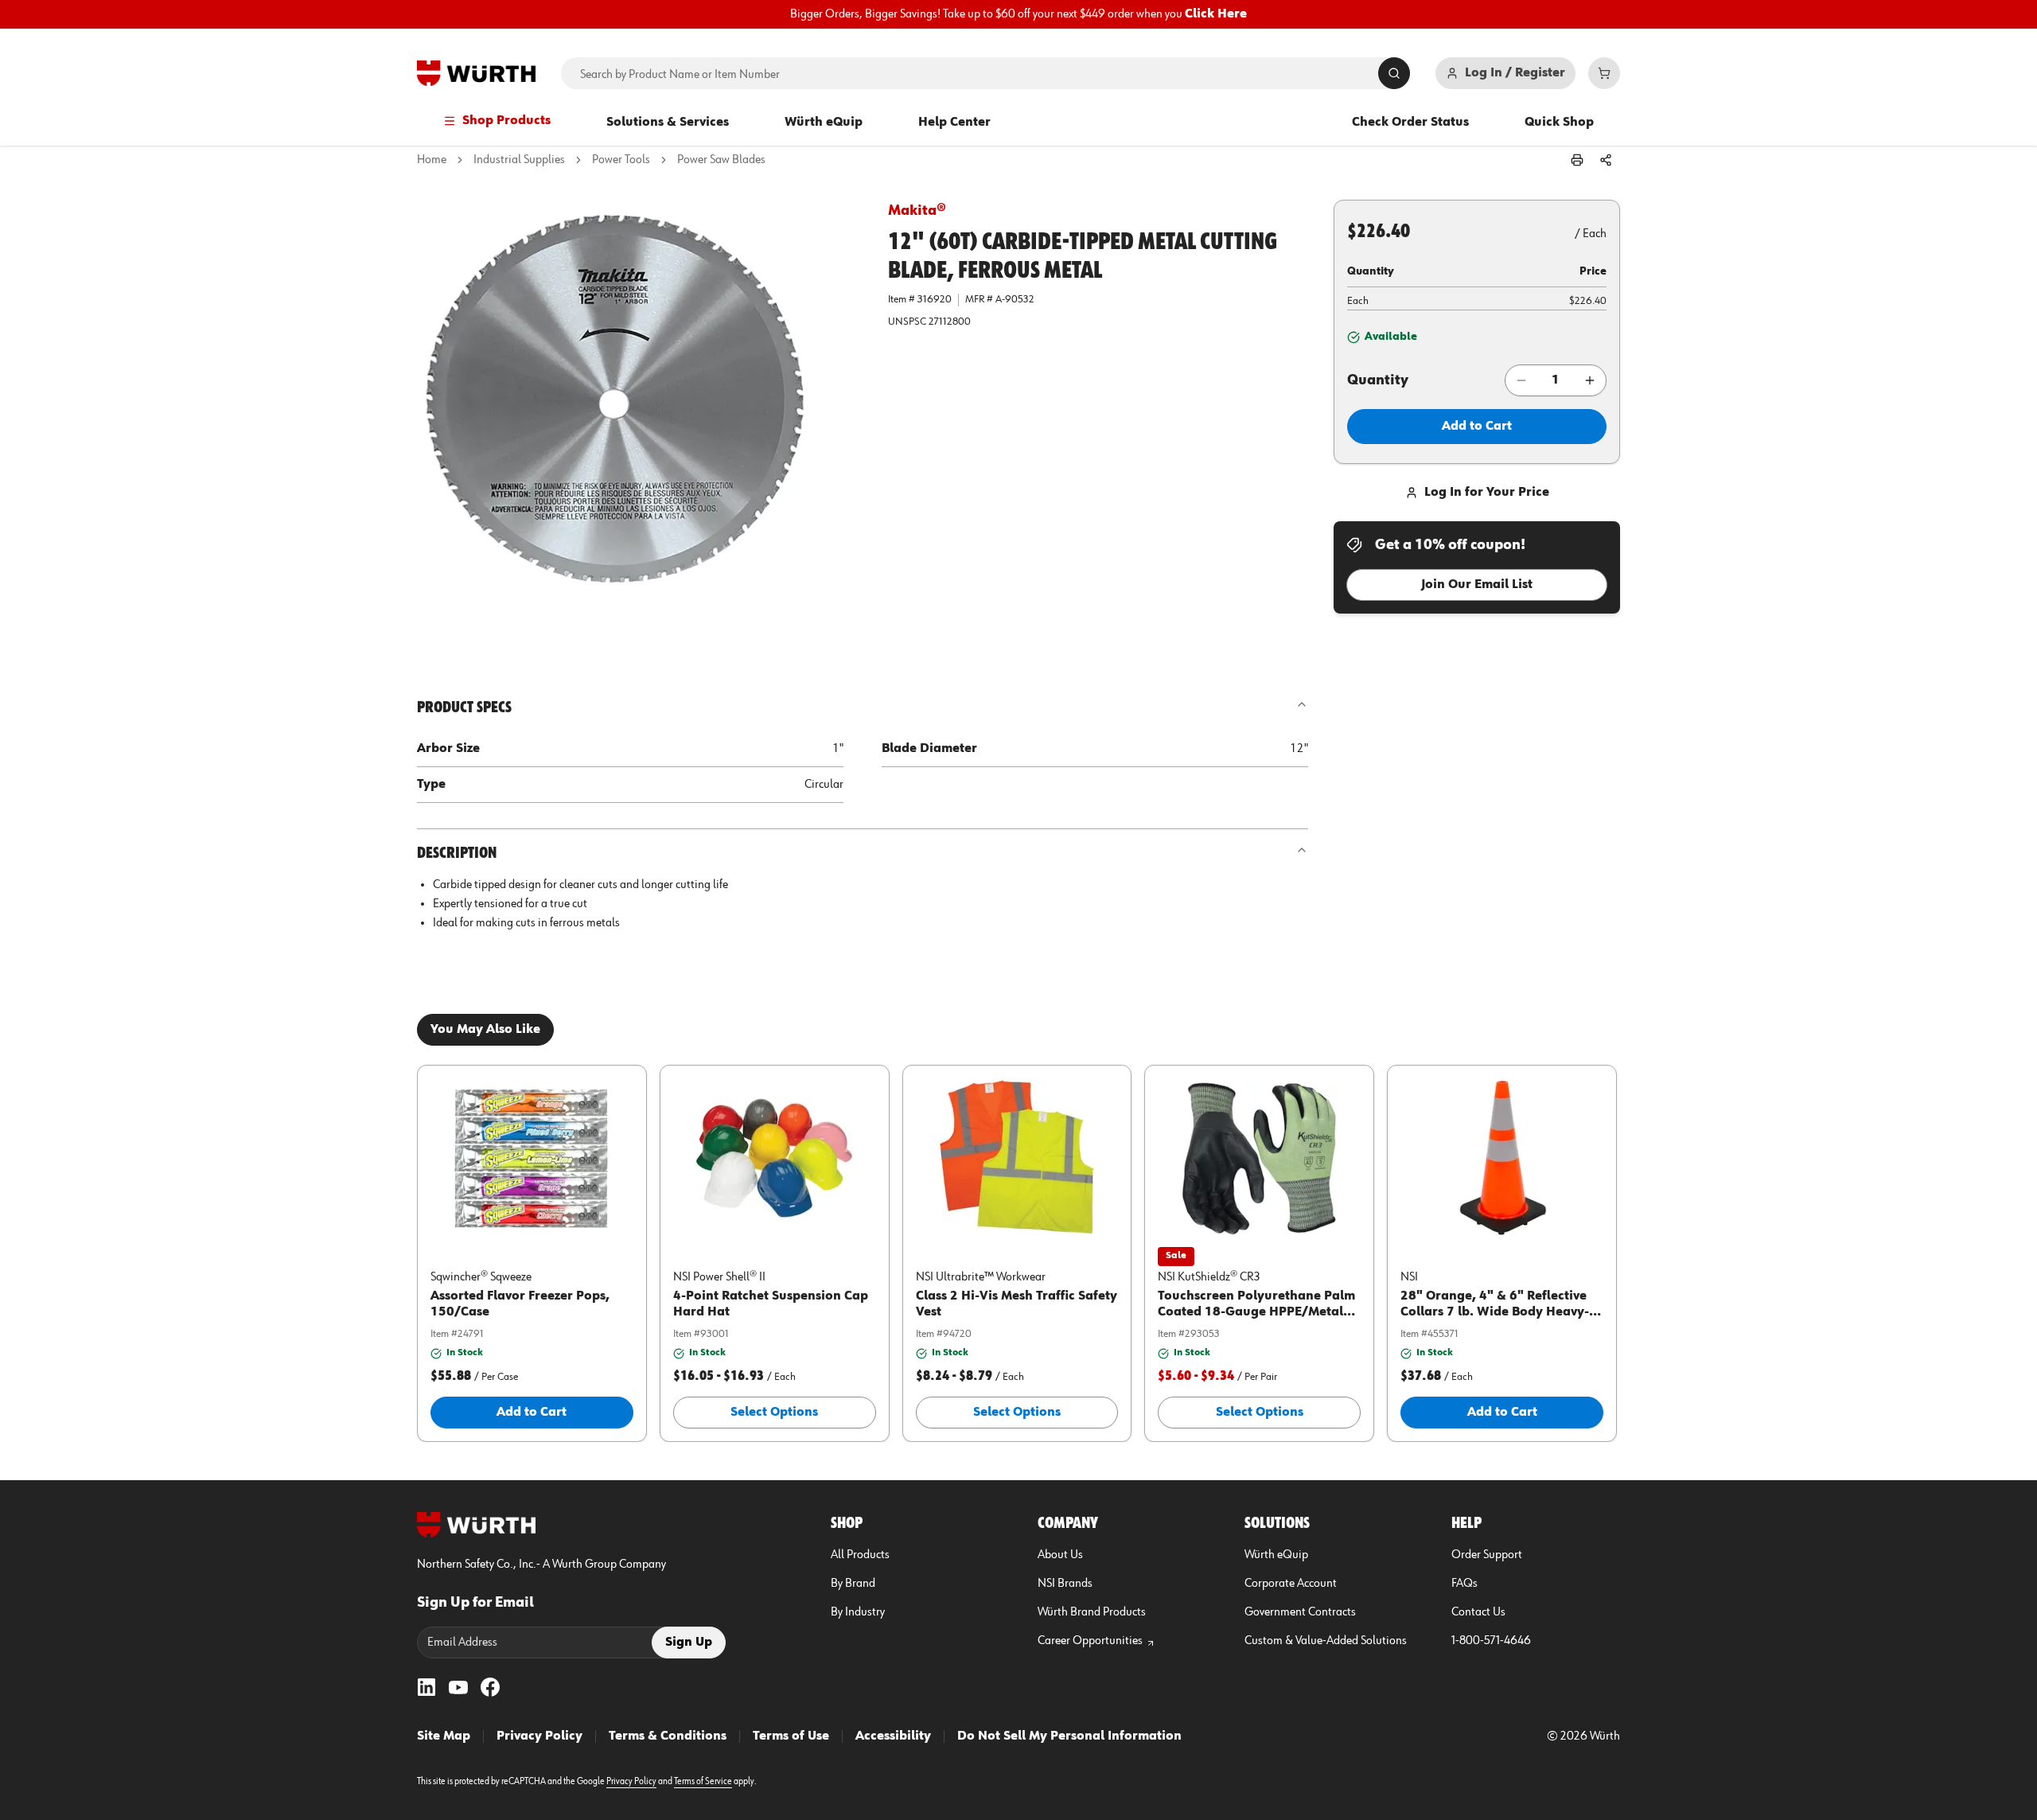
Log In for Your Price (1487, 493)
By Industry (858, 1612)
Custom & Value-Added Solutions (1326, 1641)
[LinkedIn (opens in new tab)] (426, 1687)
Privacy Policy (539, 1736)
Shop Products (506, 121)
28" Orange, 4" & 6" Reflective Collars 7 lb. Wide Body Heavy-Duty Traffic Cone (1495, 1312)
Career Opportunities (1090, 1641)
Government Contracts (1300, 1612)
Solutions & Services (668, 123)
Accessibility (893, 1736)
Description (457, 853)
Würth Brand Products (1092, 1612)
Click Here (1216, 14)
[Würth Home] (476, 73)
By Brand (853, 1584)
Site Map (444, 1736)
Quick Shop (1559, 123)
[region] (1018, 14)
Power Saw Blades (721, 160)
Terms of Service (703, 1782)
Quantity (1378, 380)
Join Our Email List (1477, 585)
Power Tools (621, 160)
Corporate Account (1291, 1584)
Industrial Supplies (519, 160)
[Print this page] (1577, 160)
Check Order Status (1410, 123)
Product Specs (464, 707)
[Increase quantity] (1590, 380)
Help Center (954, 123)
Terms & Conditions (668, 1736)
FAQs (1464, 1584)
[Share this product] (1606, 160)
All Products (860, 1555)
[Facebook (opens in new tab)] (490, 1687)
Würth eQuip (824, 123)
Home (432, 160)
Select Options (774, 1413)
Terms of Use (791, 1736)
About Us (1060, 1555)
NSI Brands (1065, 1584)
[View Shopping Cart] (1604, 73)
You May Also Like (485, 1030)
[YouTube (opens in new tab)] (458, 1687)
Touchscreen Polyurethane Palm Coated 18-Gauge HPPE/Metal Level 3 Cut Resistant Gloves (1256, 1312)
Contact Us (1478, 1612)
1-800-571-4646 (1491, 1641)
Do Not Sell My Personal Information (1069, 1736)
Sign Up (689, 1643)
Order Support (1487, 1555)
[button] (640, 423)
